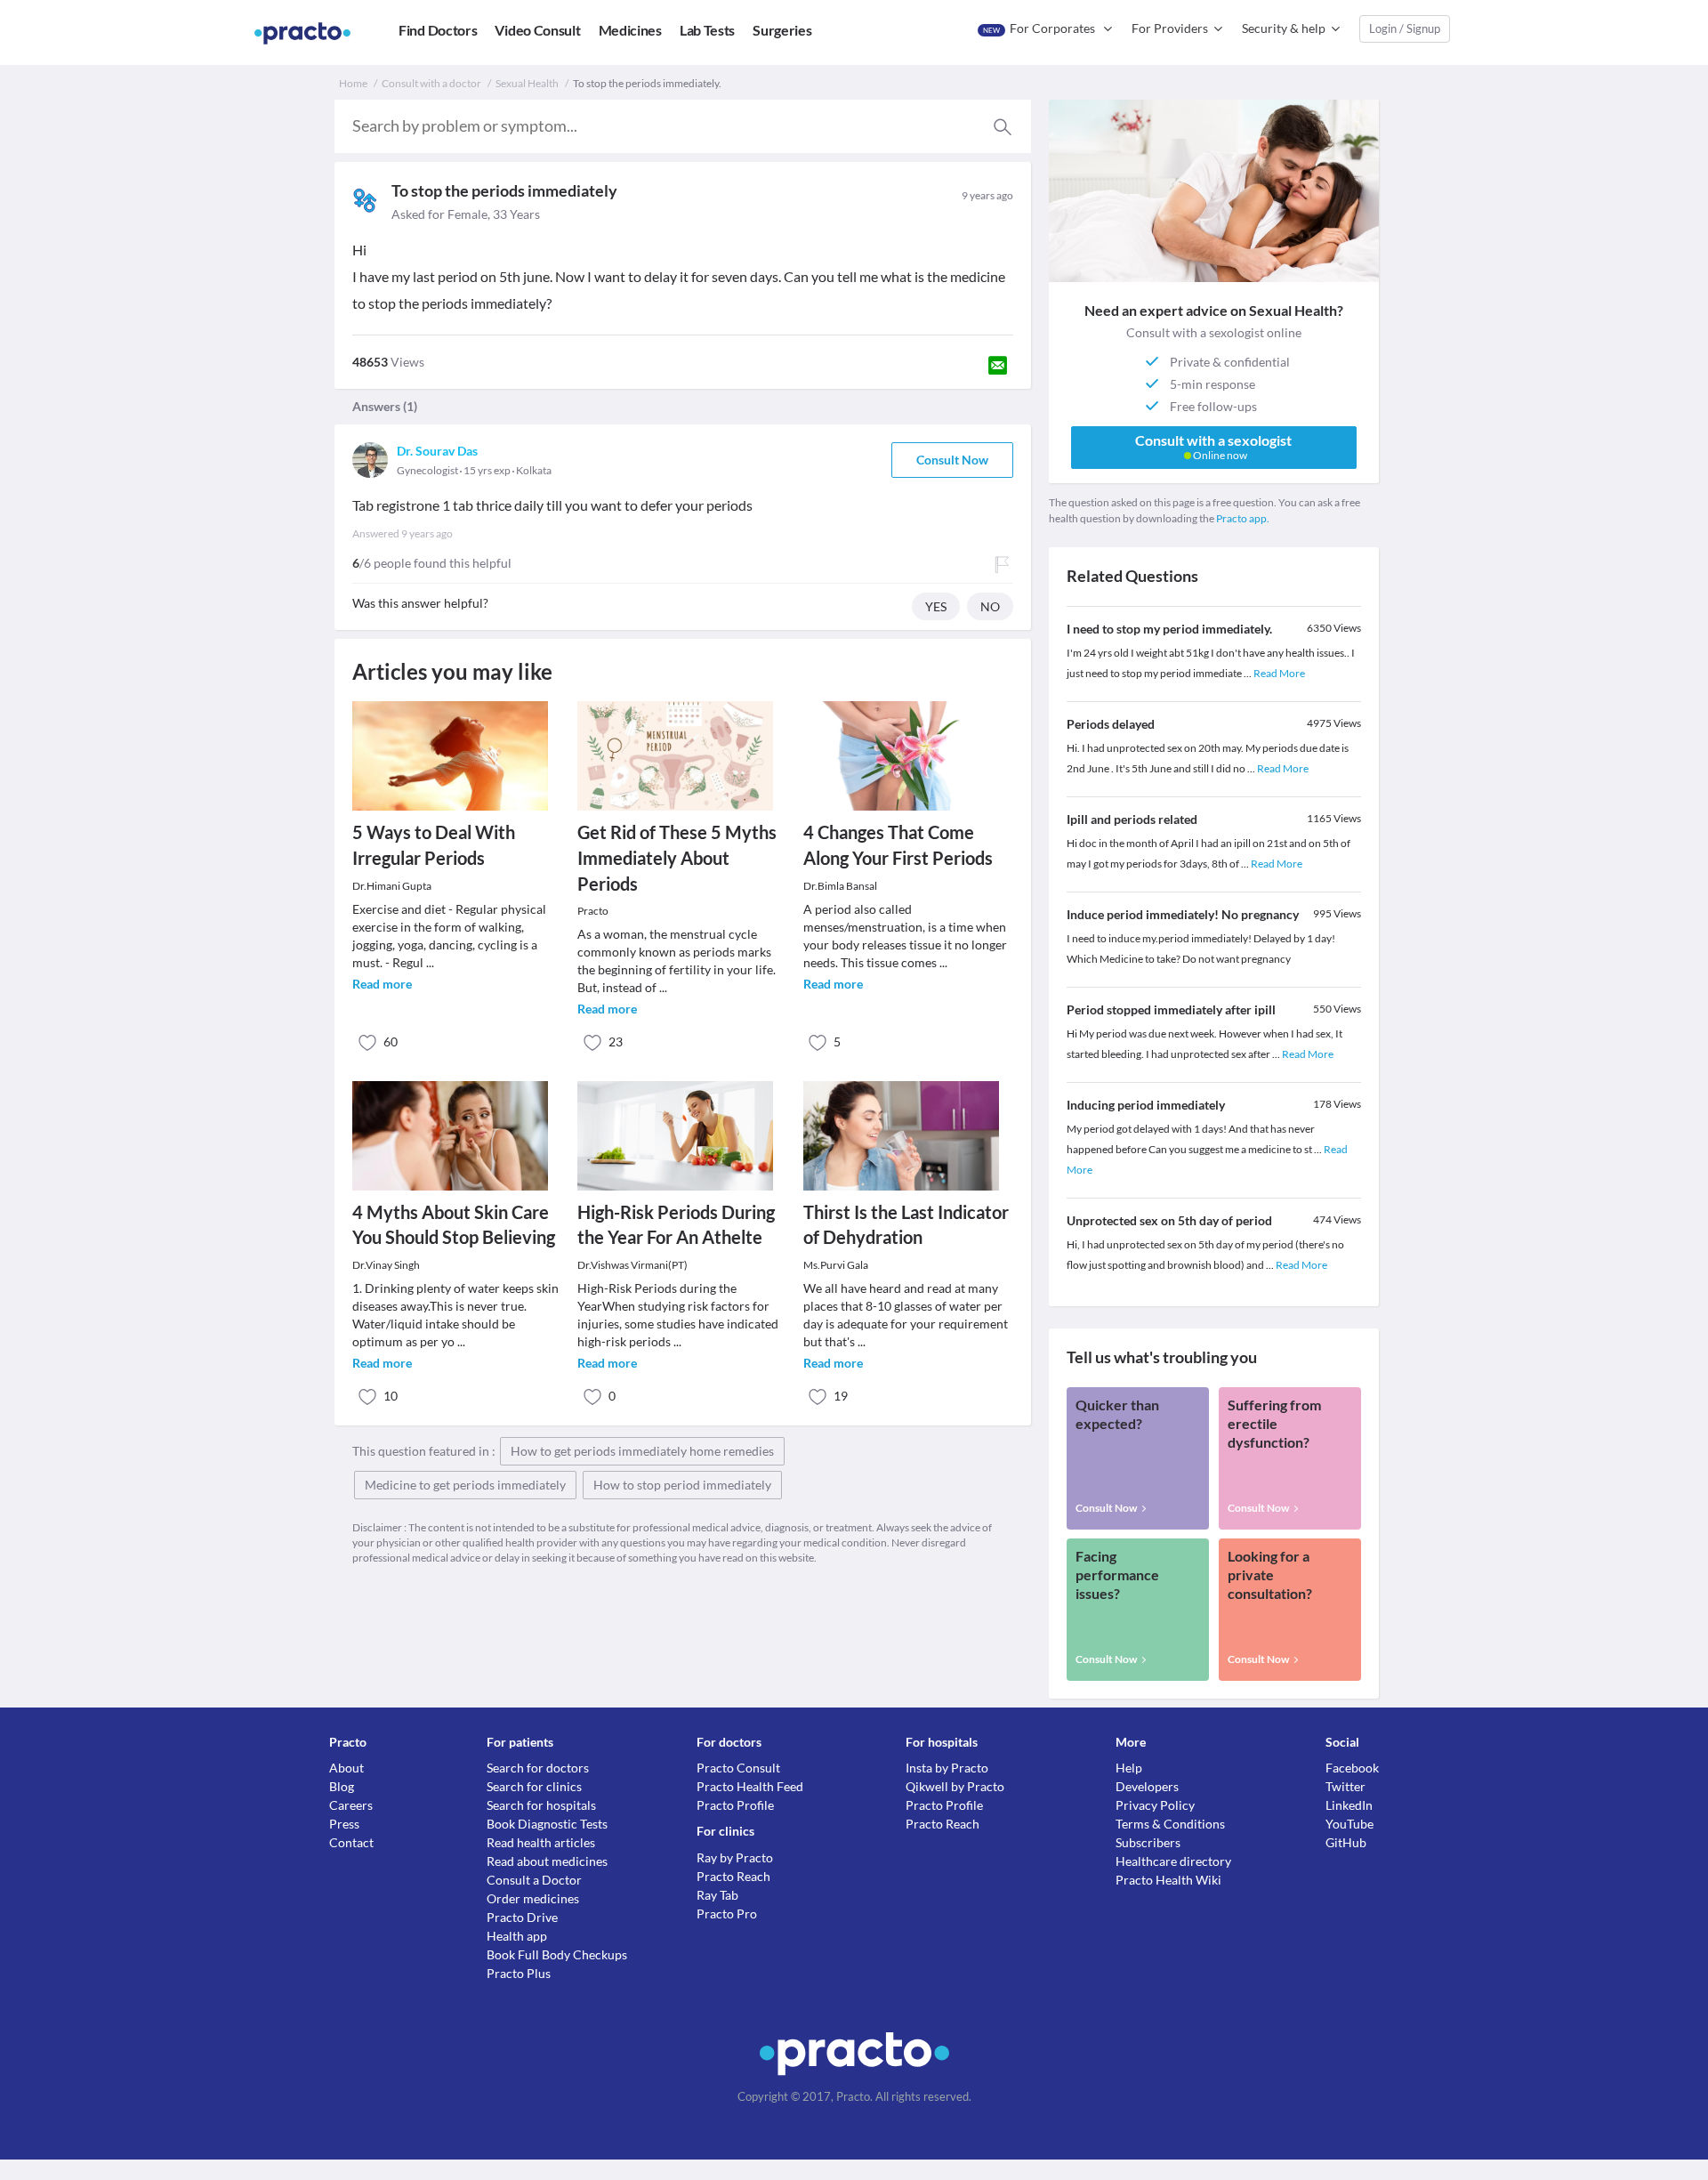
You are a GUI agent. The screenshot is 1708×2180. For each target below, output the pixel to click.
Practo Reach (733, 1876)
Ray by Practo (735, 1857)
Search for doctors (538, 1768)
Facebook (1352, 1768)
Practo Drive (522, 1917)
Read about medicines (547, 1861)
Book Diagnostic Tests (547, 1824)
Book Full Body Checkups (557, 1954)
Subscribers (1148, 1842)
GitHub (1346, 1842)
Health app (517, 1936)
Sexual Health (527, 83)
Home (353, 83)
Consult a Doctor (534, 1880)
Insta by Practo (947, 1768)
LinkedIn (1349, 1805)
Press (344, 1824)
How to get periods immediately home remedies (642, 1451)
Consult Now (952, 460)
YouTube (1349, 1824)
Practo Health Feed (750, 1786)
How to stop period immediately (682, 1485)
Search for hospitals (541, 1805)
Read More (1279, 673)
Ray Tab (717, 1895)
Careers (351, 1805)
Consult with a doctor (431, 83)
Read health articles (541, 1842)
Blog (342, 1786)
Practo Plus (519, 1973)
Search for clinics (534, 1786)
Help (1129, 1768)
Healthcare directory (1173, 1861)
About (346, 1768)
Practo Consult (738, 1768)
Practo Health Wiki (1168, 1880)
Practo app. (1243, 518)
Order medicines (533, 1898)
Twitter (1345, 1786)
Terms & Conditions (1170, 1824)
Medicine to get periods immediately (465, 1485)
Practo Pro (727, 1914)
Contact (351, 1842)
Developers (1147, 1786)
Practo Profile (735, 1805)
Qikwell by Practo (955, 1786)
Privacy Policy (1155, 1805)
